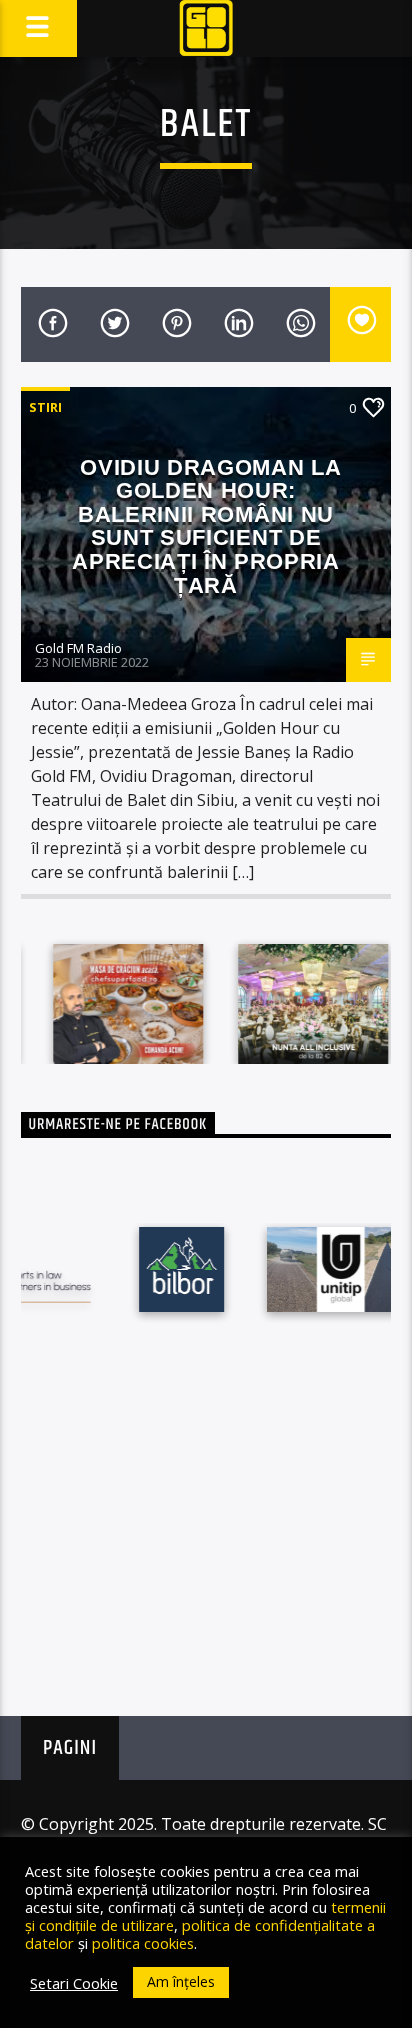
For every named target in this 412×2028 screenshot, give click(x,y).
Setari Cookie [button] (74, 1983)
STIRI (45, 407)
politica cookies (143, 1943)
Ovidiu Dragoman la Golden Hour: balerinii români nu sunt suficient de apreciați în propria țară (206, 526)
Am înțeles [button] (181, 1981)
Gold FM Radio (78, 648)
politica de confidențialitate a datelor (200, 1934)
